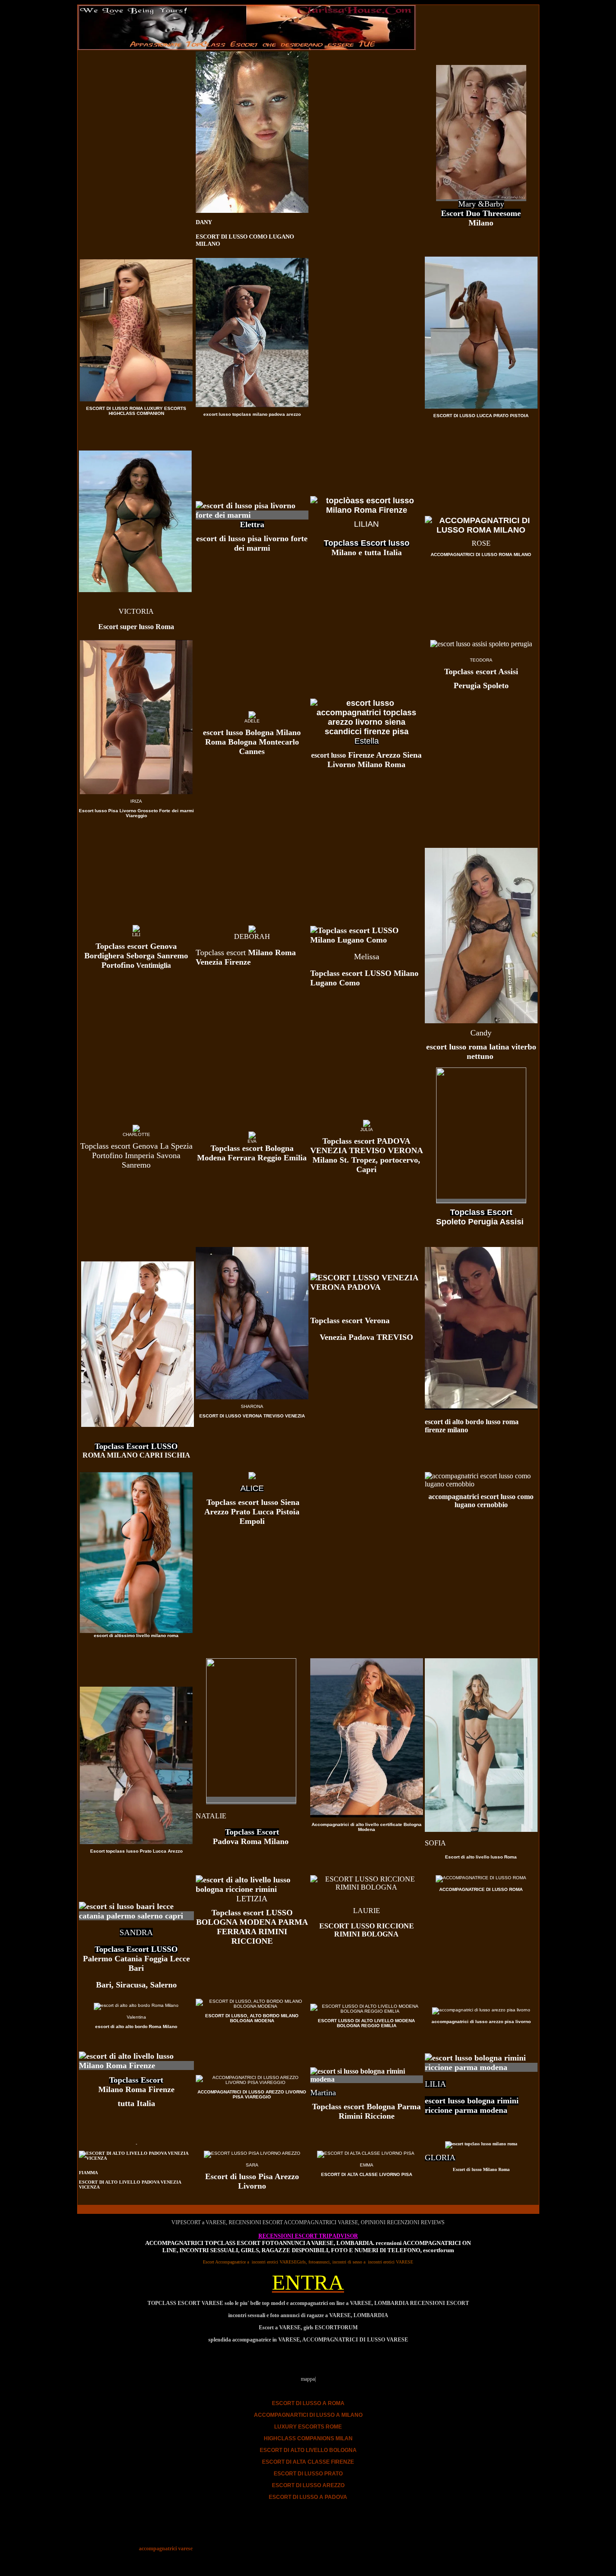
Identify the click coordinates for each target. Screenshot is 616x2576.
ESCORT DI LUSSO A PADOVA (308, 2497)
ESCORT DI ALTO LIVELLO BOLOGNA (308, 2450)
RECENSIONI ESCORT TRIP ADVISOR (308, 2236)
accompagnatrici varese (166, 2548)
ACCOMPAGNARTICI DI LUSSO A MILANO (308, 2415)
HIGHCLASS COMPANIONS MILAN (308, 2438)
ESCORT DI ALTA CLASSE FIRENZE (308, 2462)
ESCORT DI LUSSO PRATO (308, 2474)
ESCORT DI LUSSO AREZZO (308, 2485)
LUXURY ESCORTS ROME (308, 2427)
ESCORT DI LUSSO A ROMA (308, 2403)
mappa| (308, 2379)
